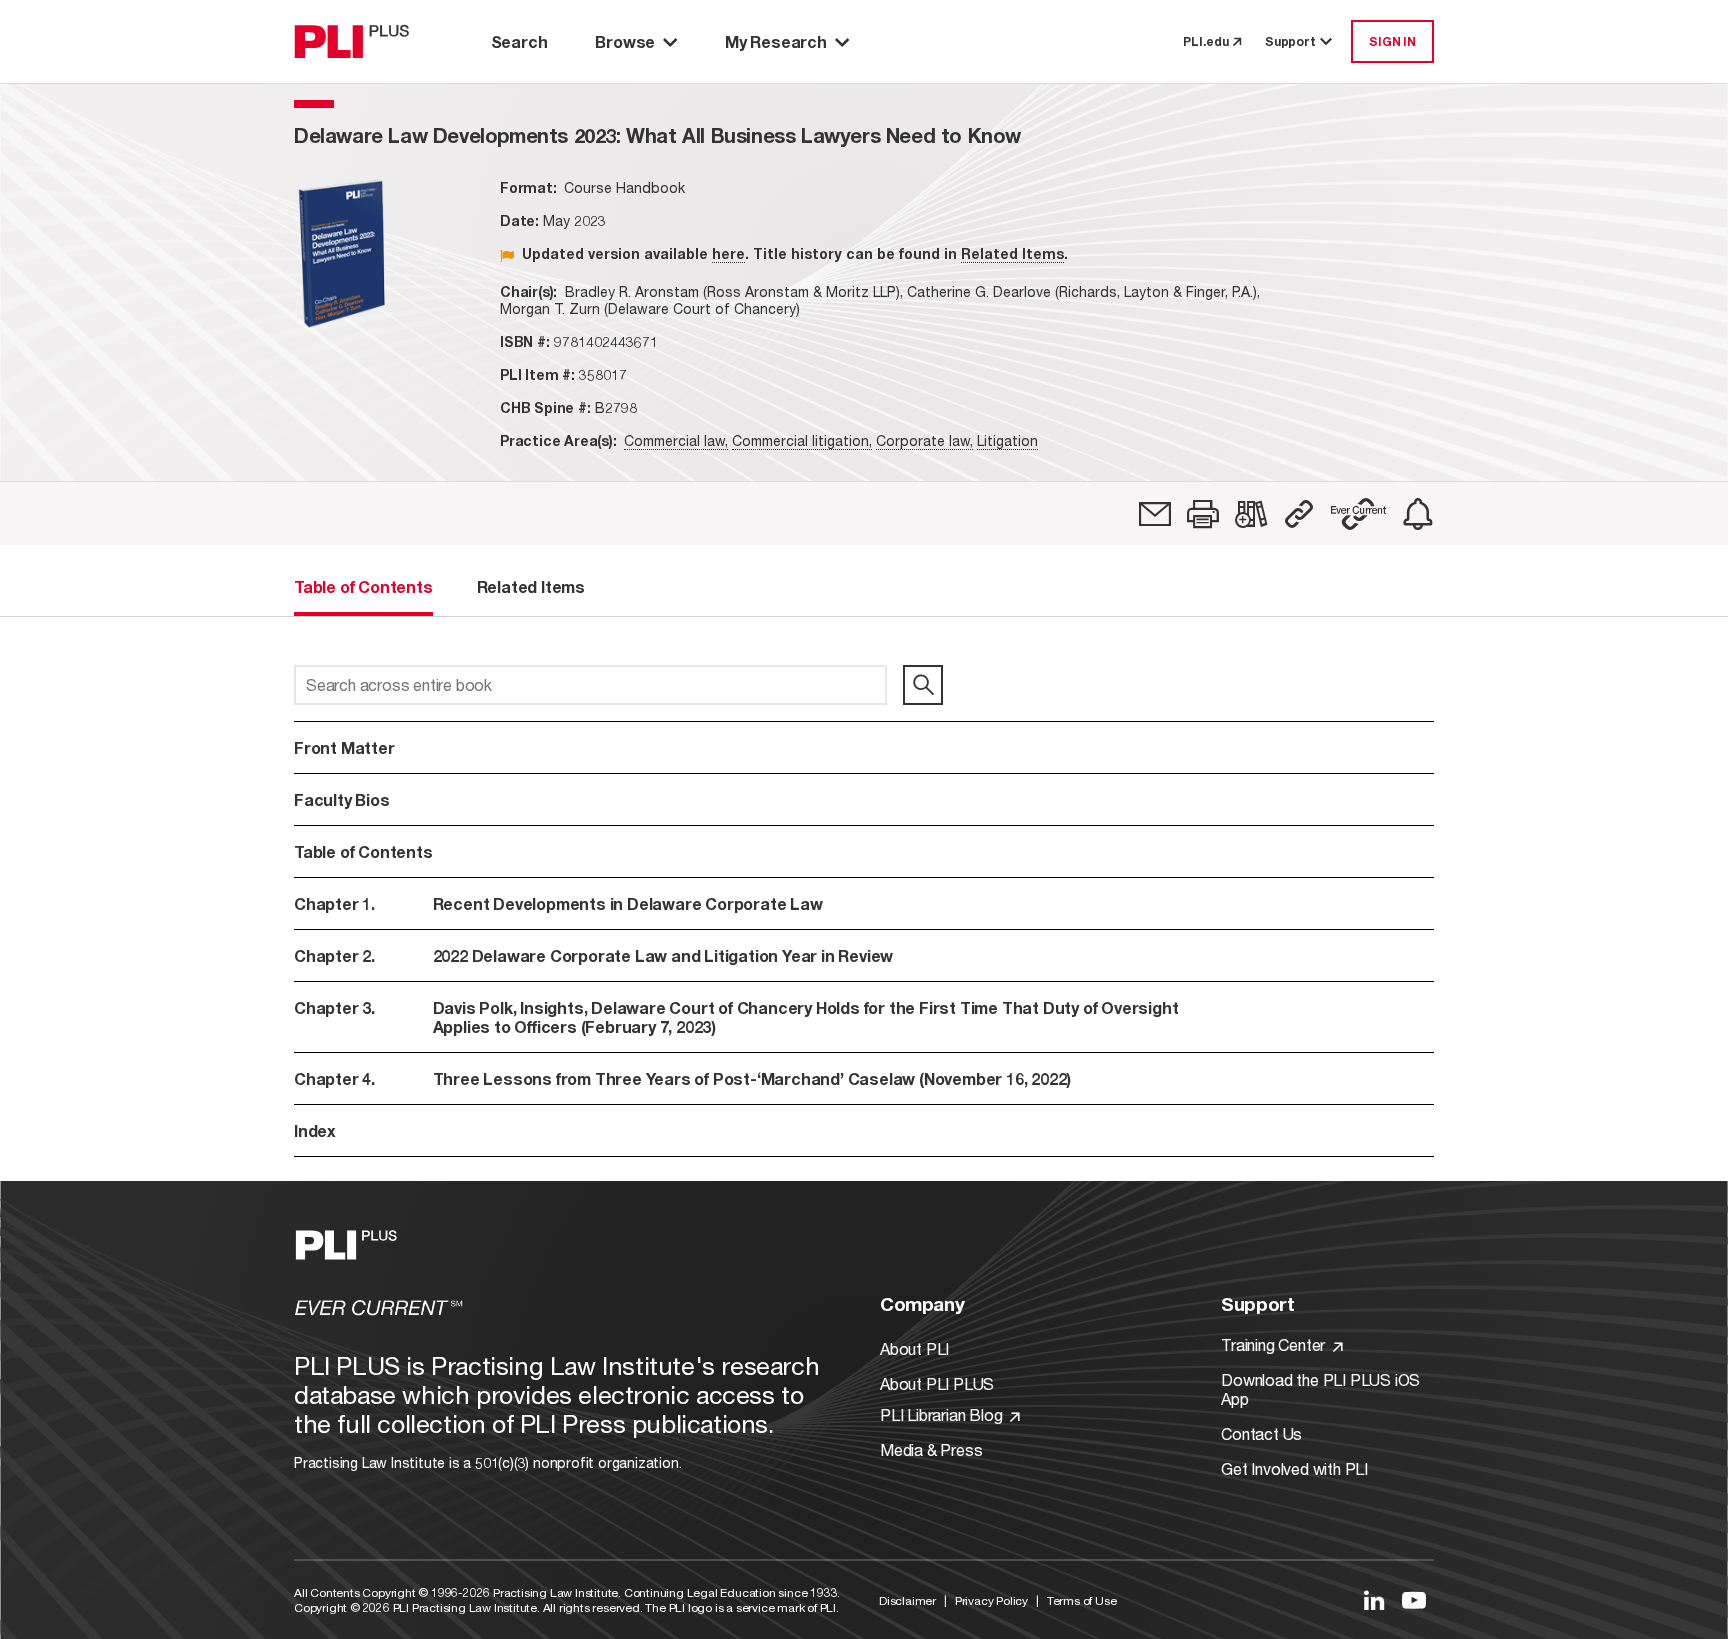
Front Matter (344, 747)
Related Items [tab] (531, 586)
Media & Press (931, 1449)
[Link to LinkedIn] (1374, 1600)
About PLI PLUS (937, 1383)
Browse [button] (625, 41)
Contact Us (1261, 1433)
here (728, 253)
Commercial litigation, (802, 440)
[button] (1203, 514)
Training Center (1275, 1344)
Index (315, 1130)
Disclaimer (907, 1600)
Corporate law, (924, 440)
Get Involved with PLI (1294, 1468)
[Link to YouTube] (1414, 1600)
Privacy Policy (991, 1600)
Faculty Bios (342, 799)
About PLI (914, 1348)
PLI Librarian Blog (943, 1414)
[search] (923, 685)
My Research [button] (776, 41)
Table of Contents (363, 851)
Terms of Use (1082, 1600)
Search (519, 41)
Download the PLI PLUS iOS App (1320, 1389)
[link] (1155, 514)
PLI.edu (1206, 41)
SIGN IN (1392, 41)
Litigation (1007, 440)
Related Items (1012, 253)
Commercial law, (676, 440)
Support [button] (1290, 41)
